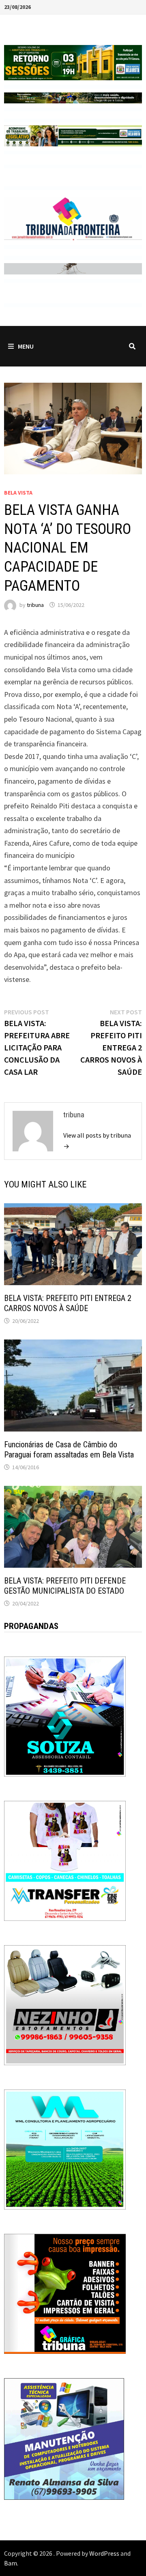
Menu (26, 346)
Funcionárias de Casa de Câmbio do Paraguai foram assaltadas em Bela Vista (69, 1450)
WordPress (104, 2553)
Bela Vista (18, 493)
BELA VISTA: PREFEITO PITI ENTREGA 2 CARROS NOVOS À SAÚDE (68, 1303)
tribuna (35, 605)
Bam (11, 2563)
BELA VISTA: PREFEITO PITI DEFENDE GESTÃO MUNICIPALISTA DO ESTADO (65, 1586)
